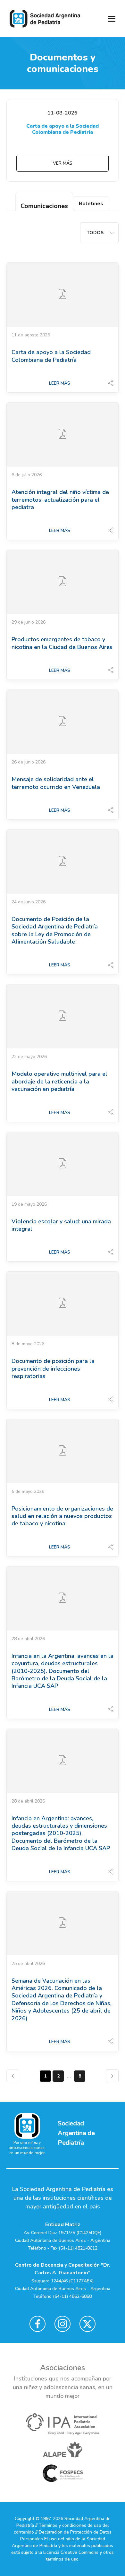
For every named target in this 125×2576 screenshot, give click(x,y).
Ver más (63, 163)
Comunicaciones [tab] (44, 206)
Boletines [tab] (91, 204)
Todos (95, 233)
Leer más (60, 383)
